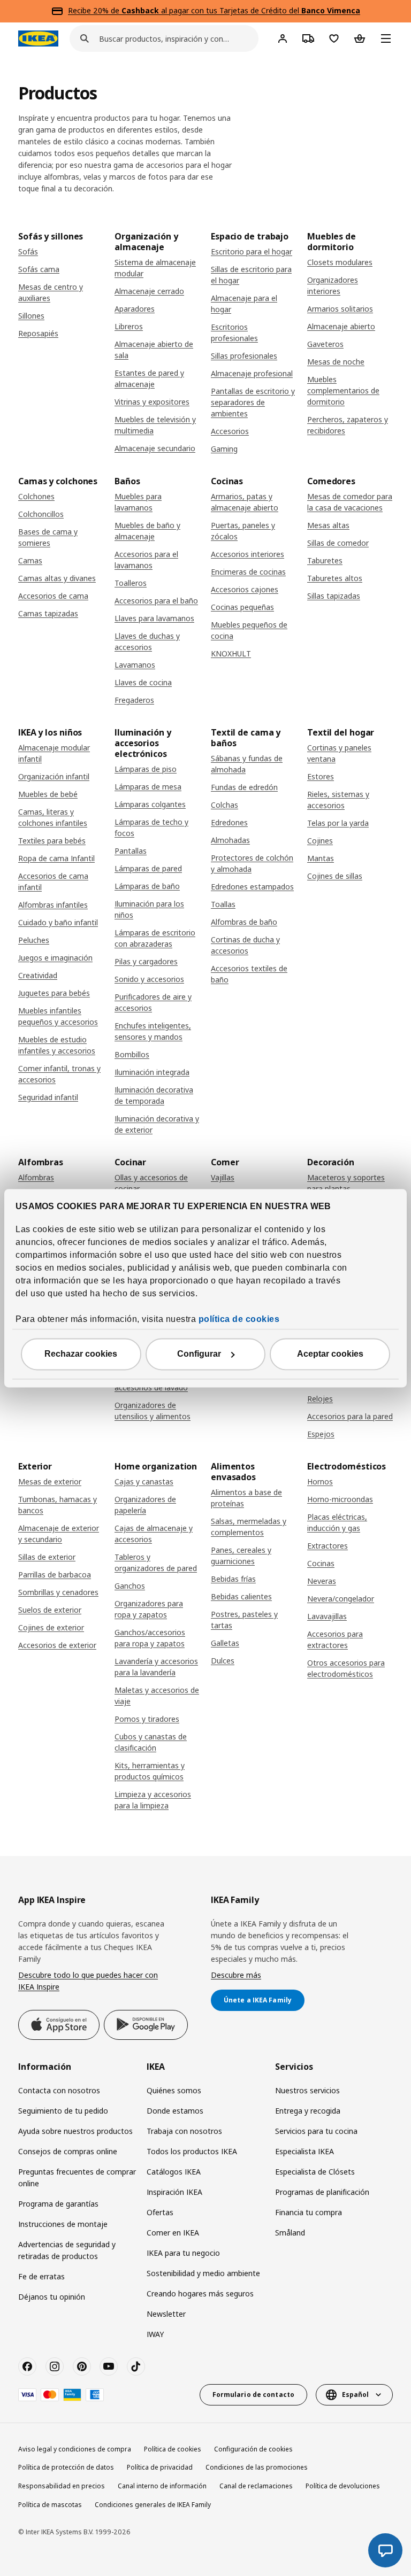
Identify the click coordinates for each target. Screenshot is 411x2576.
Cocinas (321, 1563)
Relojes (320, 1399)
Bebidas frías (233, 1579)
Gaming (224, 449)
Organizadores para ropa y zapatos (149, 1609)
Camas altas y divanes (57, 578)
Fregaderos (134, 700)
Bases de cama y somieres (48, 537)
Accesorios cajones (245, 589)
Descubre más (236, 1975)
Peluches (34, 940)
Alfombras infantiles (53, 905)
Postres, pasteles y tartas (244, 1620)
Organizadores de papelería (145, 1505)
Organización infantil (54, 776)
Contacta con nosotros (59, 2090)
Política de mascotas (50, 2505)
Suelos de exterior (50, 1610)
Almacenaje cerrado (149, 291)
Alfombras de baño (244, 922)
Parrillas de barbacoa (55, 1575)
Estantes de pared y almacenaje (149, 378)
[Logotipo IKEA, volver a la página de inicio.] (38, 38)
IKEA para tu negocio (183, 2253)
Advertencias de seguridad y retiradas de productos (67, 2250)
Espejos (321, 1434)
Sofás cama (39, 269)
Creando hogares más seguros (200, 2293)
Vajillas (223, 1177)
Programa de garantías (58, 2204)
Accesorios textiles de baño (249, 974)
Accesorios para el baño (156, 601)
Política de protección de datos (66, 2467)
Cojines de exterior (51, 1627)
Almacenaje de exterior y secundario (59, 1534)
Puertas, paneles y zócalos (243, 531)
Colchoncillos (41, 514)
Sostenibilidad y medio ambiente (203, 2273)
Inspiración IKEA (174, 2192)
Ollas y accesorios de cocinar (151, 1183)
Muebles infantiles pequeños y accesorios (58, 1016)
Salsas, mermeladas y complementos (249, 1527)
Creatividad (38, 975)
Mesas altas (328, 525)
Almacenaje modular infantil (54, 753)
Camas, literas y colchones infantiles (53, 817)
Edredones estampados (252, 887)
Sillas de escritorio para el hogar (251, 275)
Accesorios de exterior (57, 1645)
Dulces (223, 1661)
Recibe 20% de (95, 10)
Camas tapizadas (48, 613)
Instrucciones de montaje (63, 2224)
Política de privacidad (160, 2467)
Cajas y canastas (144, 1482)
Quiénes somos (174, 2090)
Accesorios (230, 431)
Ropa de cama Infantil (56, 858)
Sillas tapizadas (334, 596)
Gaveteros (325, 344)
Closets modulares (340, 262)
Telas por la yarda (338, 823)
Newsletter (166, 2314)
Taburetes (325, 560)
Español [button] (355, 2395)
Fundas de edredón (244, 787)
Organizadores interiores (333, 285)
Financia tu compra (309, 2212)
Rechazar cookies (81, 1354)
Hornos (320, 1482)
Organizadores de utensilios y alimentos (153, 1411)
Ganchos (130, 1586)
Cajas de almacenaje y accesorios (154, 1534)
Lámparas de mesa (148, 787)
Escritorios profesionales (234, 332)
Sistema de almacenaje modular (155, 268)
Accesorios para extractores (335, 1639)
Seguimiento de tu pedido (63, 2111)
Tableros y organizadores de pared (156, 1562)
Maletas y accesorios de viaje (157, 1696)
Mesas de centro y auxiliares (51, 292)
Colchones (36, 496)
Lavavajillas (327, 1616)
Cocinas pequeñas (242, 607)
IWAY (155, 2334)
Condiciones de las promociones (257, 2467)
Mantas (321, 858)
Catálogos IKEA (174, 2172)
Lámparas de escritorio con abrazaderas (155, 938)
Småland (290, 2233)
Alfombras (36, 1177)
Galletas (225, 1643)
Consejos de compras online (68, 2151)
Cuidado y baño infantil (58, 922)
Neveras (322, 1581)
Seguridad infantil (48, 1097)
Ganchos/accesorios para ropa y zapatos (150, 1638)
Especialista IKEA (305, 2151)
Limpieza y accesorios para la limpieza (153, 1800)
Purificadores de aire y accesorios (153, 1002)
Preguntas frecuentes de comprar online (77, 2177)
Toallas (223, 904)
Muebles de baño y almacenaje (147, 531)
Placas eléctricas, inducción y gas (337, 1522)
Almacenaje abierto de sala (154, 350)
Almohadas (230, 840)
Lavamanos (135, 665)
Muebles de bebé (48, 794)
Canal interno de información (162, 2486)
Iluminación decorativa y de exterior (157, 1124)
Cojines (320, 841)
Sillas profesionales (244, 356)
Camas (30, 560)
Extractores (328, 1546)
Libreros (129, 326)
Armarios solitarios (340, 309)
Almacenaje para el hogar (244, 304)
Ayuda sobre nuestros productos (75, 2131)
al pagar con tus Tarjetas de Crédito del (241, 10)
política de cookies (239, 1319)
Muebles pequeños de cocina (249, 630)
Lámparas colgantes (150, 804)
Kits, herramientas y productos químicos (150, 1771)
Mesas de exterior (50, 1482)
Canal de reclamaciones (256, 2486)
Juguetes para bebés (54, 993)
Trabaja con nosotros (184, 2131)
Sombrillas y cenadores (58, 1592)
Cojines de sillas (335, 876)
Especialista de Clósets (315, 2172)
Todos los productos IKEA (192, 2151)
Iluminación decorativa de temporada (154, 1095)
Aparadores (135, 309)
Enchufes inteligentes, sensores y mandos (153, 1031)
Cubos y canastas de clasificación (151, 1742)
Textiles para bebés (52, 841)
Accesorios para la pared (350, 1416)
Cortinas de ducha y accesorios (245, 945)
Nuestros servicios (307, 2090)
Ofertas (160, 2212)
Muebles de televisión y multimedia (155, 425)
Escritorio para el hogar (252, 252)
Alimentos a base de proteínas (246, 1498)
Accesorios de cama (53, 596)
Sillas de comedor (338, 543)
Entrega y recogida (308, 2111)
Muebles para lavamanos (138, 502)
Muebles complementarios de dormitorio (343, 390)
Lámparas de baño (147, 886)
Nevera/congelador (341, 1599)
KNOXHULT (231, 653)
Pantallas (131, 851)
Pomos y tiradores (147, 1719)
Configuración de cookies (253, 2449)
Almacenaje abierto (341, 326)
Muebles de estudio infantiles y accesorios (57, 1045)
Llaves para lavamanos (154, 618)
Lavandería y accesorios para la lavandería (156, 1667)
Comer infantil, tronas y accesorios (59, 1074)
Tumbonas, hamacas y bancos (58, 1505)
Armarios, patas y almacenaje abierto (245, 502)
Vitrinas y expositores (152, 402)
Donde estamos (175, 2111)
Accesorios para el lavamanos (146, 560)
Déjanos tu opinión (52, 2297)
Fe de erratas (41, 2276)
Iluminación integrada (152, 1072)
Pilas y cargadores (146, 961)
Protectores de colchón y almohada (252, 863)
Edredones (229, 822)
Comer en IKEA (173, 2233)
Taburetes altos (335, 578)
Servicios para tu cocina (316, 2131)
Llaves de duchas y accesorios (147, 641)
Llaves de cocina (143, 682)
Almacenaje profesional (252, 373)
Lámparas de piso (146, 769)
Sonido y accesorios (149, 979)
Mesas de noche (336, 362)
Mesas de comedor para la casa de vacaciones (350, 502)
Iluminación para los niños (149, 909)
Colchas (224, 805)
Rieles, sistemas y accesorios (338, 800)
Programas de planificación (322, 2192)
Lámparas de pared (148, 868)
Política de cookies (173, 2449)
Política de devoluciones (343, 2486)
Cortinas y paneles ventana (339, 753)
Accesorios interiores (248, 554)
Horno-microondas (340, 1499)
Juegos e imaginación (55, 958)
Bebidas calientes (241, 1596)
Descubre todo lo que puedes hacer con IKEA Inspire (88, 1981)
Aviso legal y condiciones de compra (75, 2449)
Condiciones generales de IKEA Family (153, 2505)
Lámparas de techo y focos (151, 827)
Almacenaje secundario (155, 448)
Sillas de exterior (47, 1557)
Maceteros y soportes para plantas (346, 1183)
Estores (321, 776)
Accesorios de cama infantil (53, 881)
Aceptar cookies (330, 1354)
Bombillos (132, 1054)
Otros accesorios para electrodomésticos (346, 1668)
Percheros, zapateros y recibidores (348, 425)
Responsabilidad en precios (62, 2486)
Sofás (28, 252)
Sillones (31, 316)
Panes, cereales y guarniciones (241, 1556)
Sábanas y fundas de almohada (247, 764)
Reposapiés (38, 333)
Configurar (199, 1354)
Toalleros (131, 583)
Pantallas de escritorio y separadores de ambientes (253, 402)
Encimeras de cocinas (248, 572)
